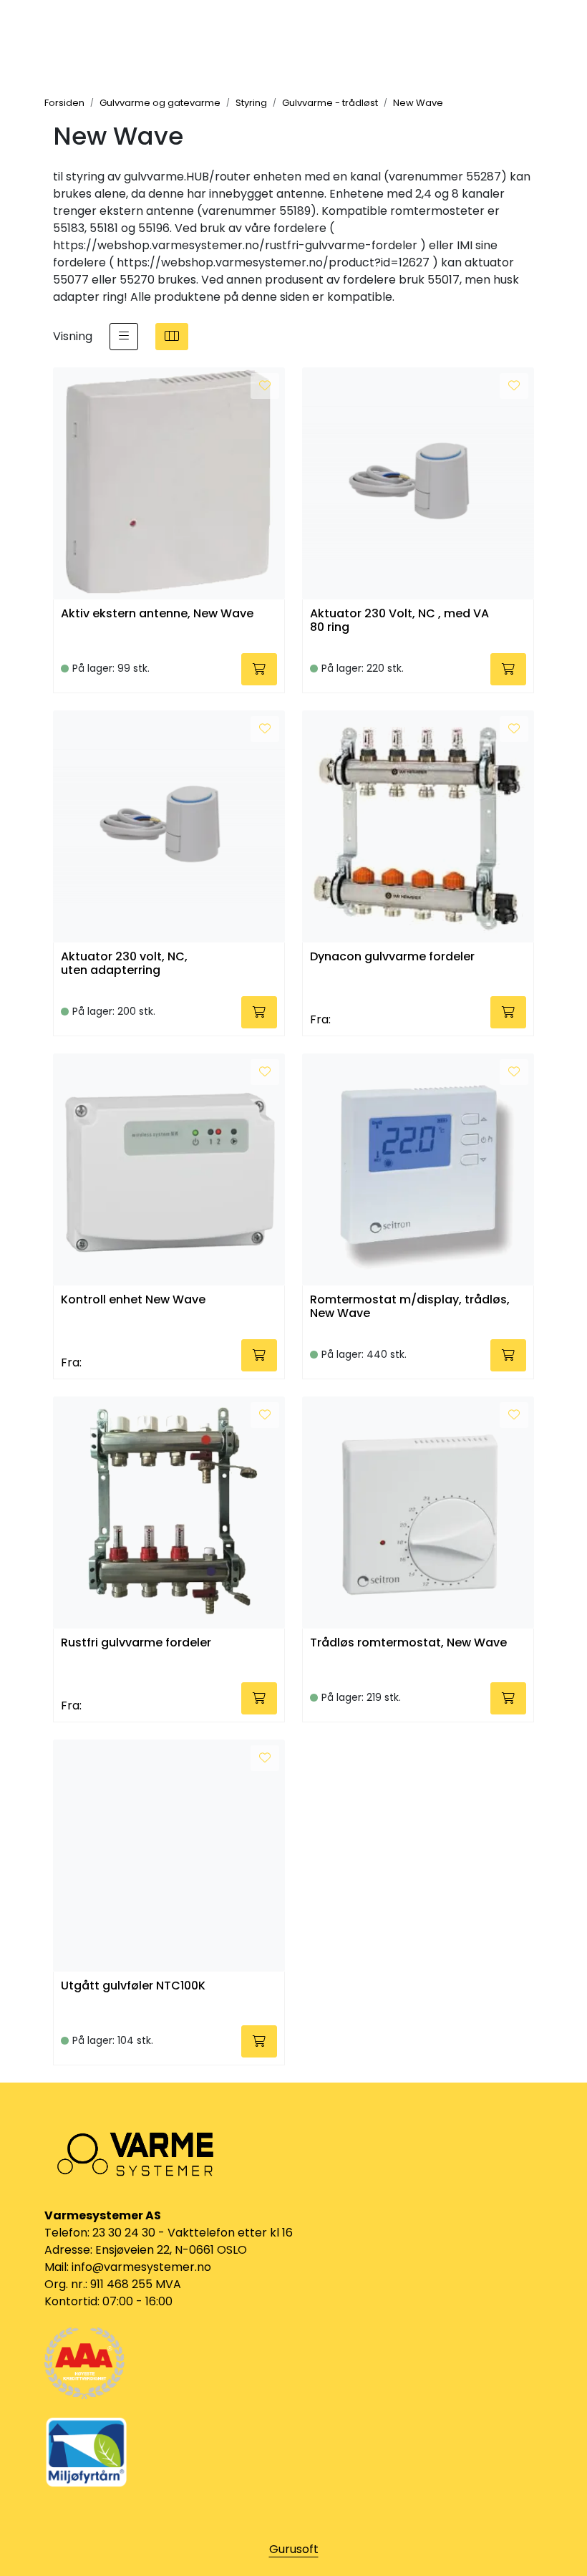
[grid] (172, 337)
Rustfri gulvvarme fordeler (136, 1643)
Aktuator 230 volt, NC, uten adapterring (124, 964)
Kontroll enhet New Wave (133, 1300)
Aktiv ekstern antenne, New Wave (157, 614)
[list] (124, 337)
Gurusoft (294, 2549)
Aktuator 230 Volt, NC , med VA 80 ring (399, 621)
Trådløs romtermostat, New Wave (408, 1643)
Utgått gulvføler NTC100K (133, 1986)
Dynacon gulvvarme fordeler (392, 957)
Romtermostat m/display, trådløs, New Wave (410, 1307)
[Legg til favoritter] (265, 386)
